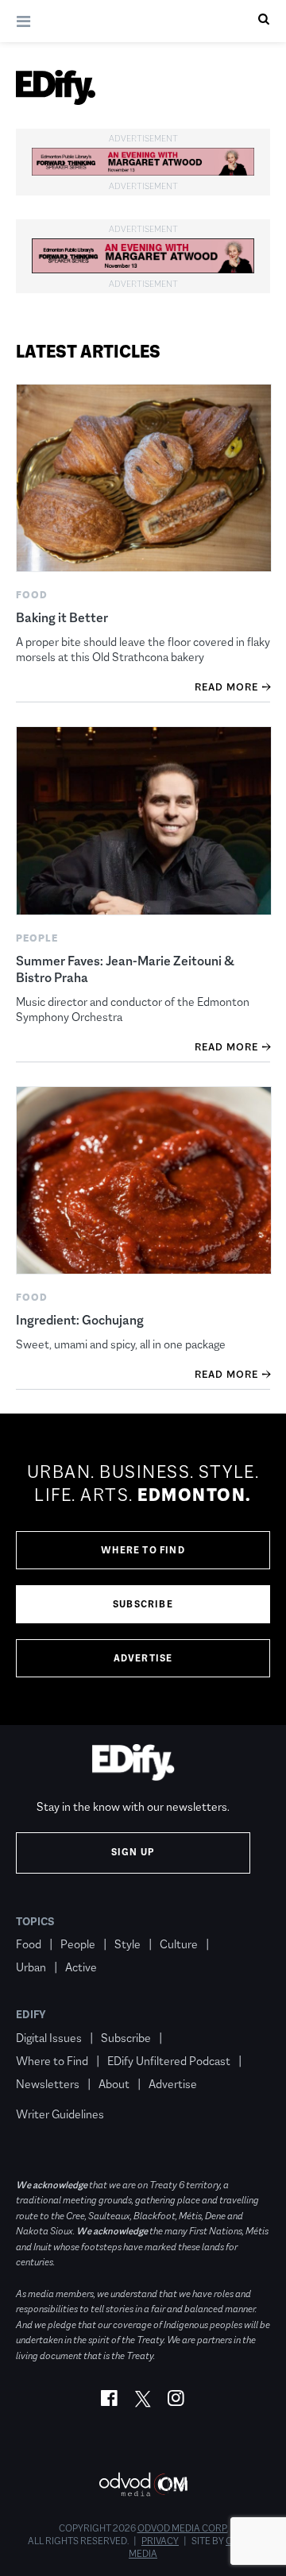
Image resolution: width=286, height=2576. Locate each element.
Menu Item (46, 2091)
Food (29, 1944)
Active (81, 1967)
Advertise (143, 1658)
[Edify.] (56, 87)
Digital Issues (49, 2038)
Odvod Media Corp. (183, 2528)
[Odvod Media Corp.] (143, 2484)
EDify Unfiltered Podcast (169, 2061)
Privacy (160, 2541)
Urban (31, 1967)
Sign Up (133, 1852)
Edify (31, 2014)
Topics (35, 1921)
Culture (179, 1944)
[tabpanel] (143, 1569)
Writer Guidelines (60, 2114)
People (78, 1944)
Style (128, 1944)
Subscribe (143, 1604)
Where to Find (143, 1550)
